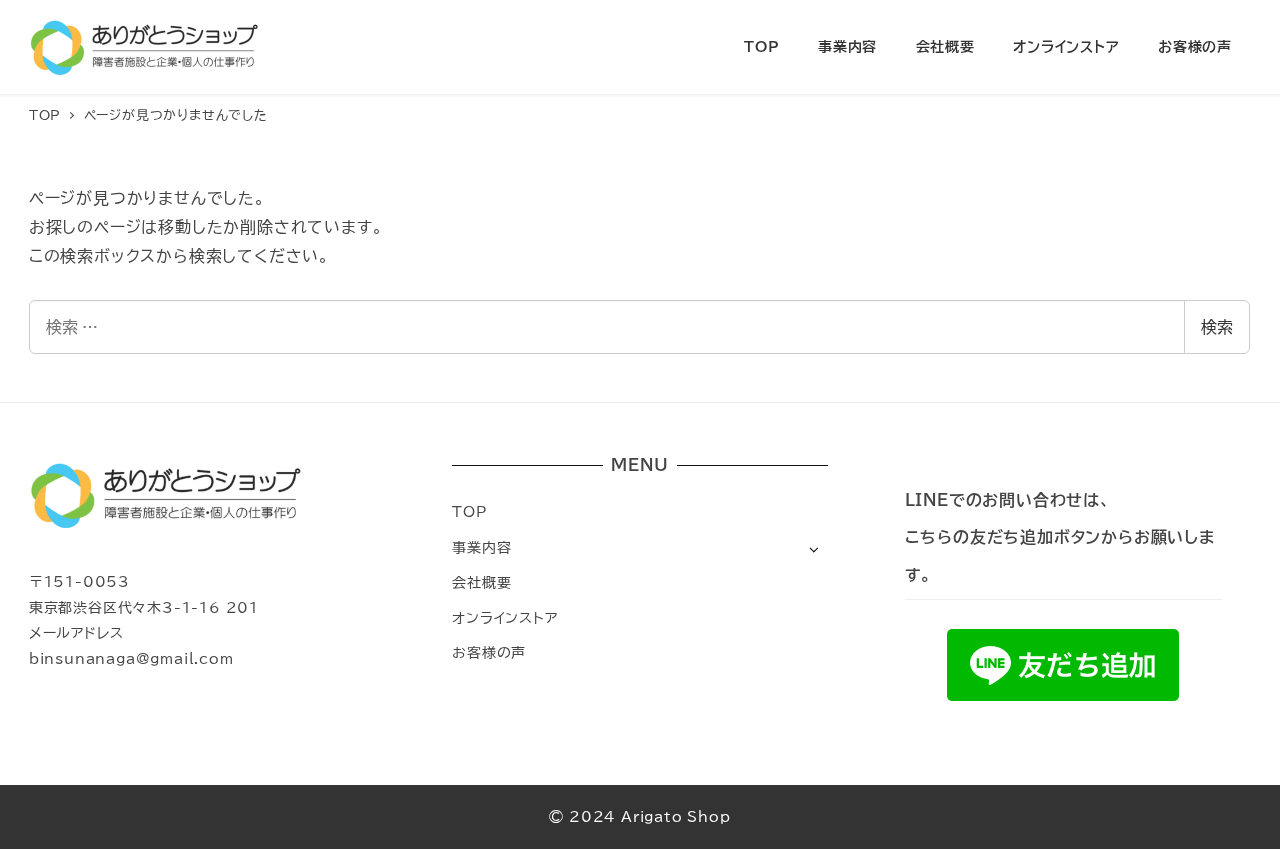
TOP (469, 511)
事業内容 (481, 547)
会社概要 (481, 582)
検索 (1217, 327)
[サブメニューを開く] (813, 548)
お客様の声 (489, 652)
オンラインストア (504, 617)
